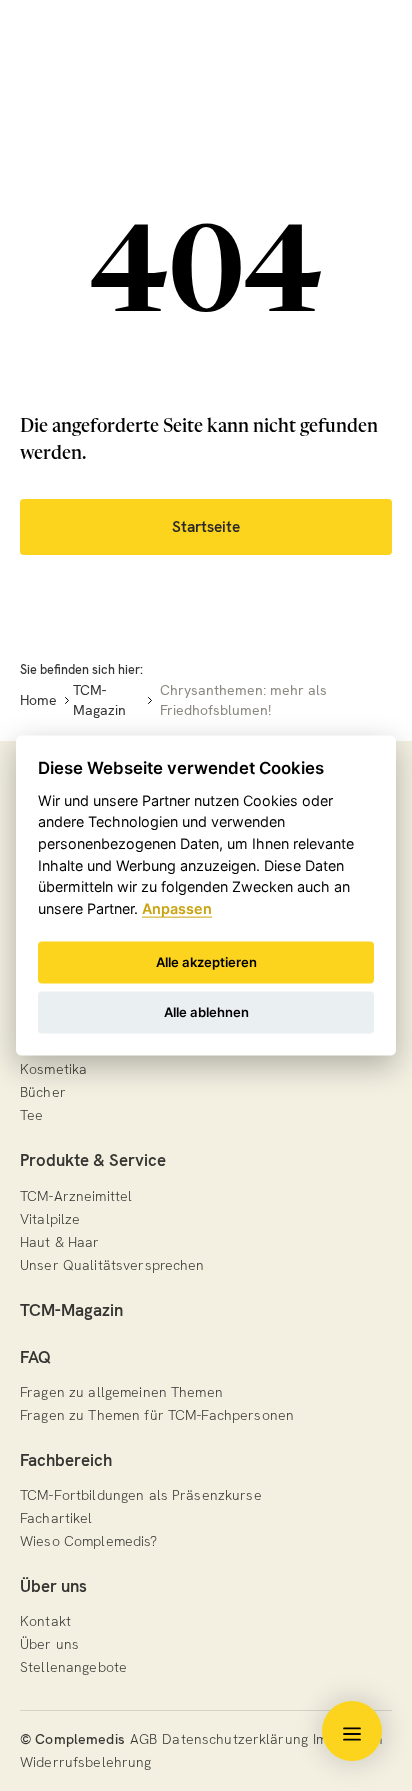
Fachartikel (56, 1518)
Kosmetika (53, 1069)
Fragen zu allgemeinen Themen (121, 1392)
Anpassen (177, 907)
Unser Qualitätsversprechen (112, 1265)
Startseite (206, 527)
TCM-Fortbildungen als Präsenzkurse (141, 1495)
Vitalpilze (50, 1219)
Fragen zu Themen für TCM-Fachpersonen (157, 1415)
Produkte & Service (93, 1160)
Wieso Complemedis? (89, 1541)
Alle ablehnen (206, 1012)
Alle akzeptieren (206, 961)
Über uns (53, 1586)
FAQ (35, 1357)
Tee (31, 1115)
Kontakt (45, 1621)
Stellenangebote (73, 1667)
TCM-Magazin (71, 1310)
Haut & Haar (60, 1242)
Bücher (43, 1092)
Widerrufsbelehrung (86, 1762)
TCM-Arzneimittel (76, 1196)
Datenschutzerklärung (235, 1739)
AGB (143, 1739)
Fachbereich (66, 1460)
